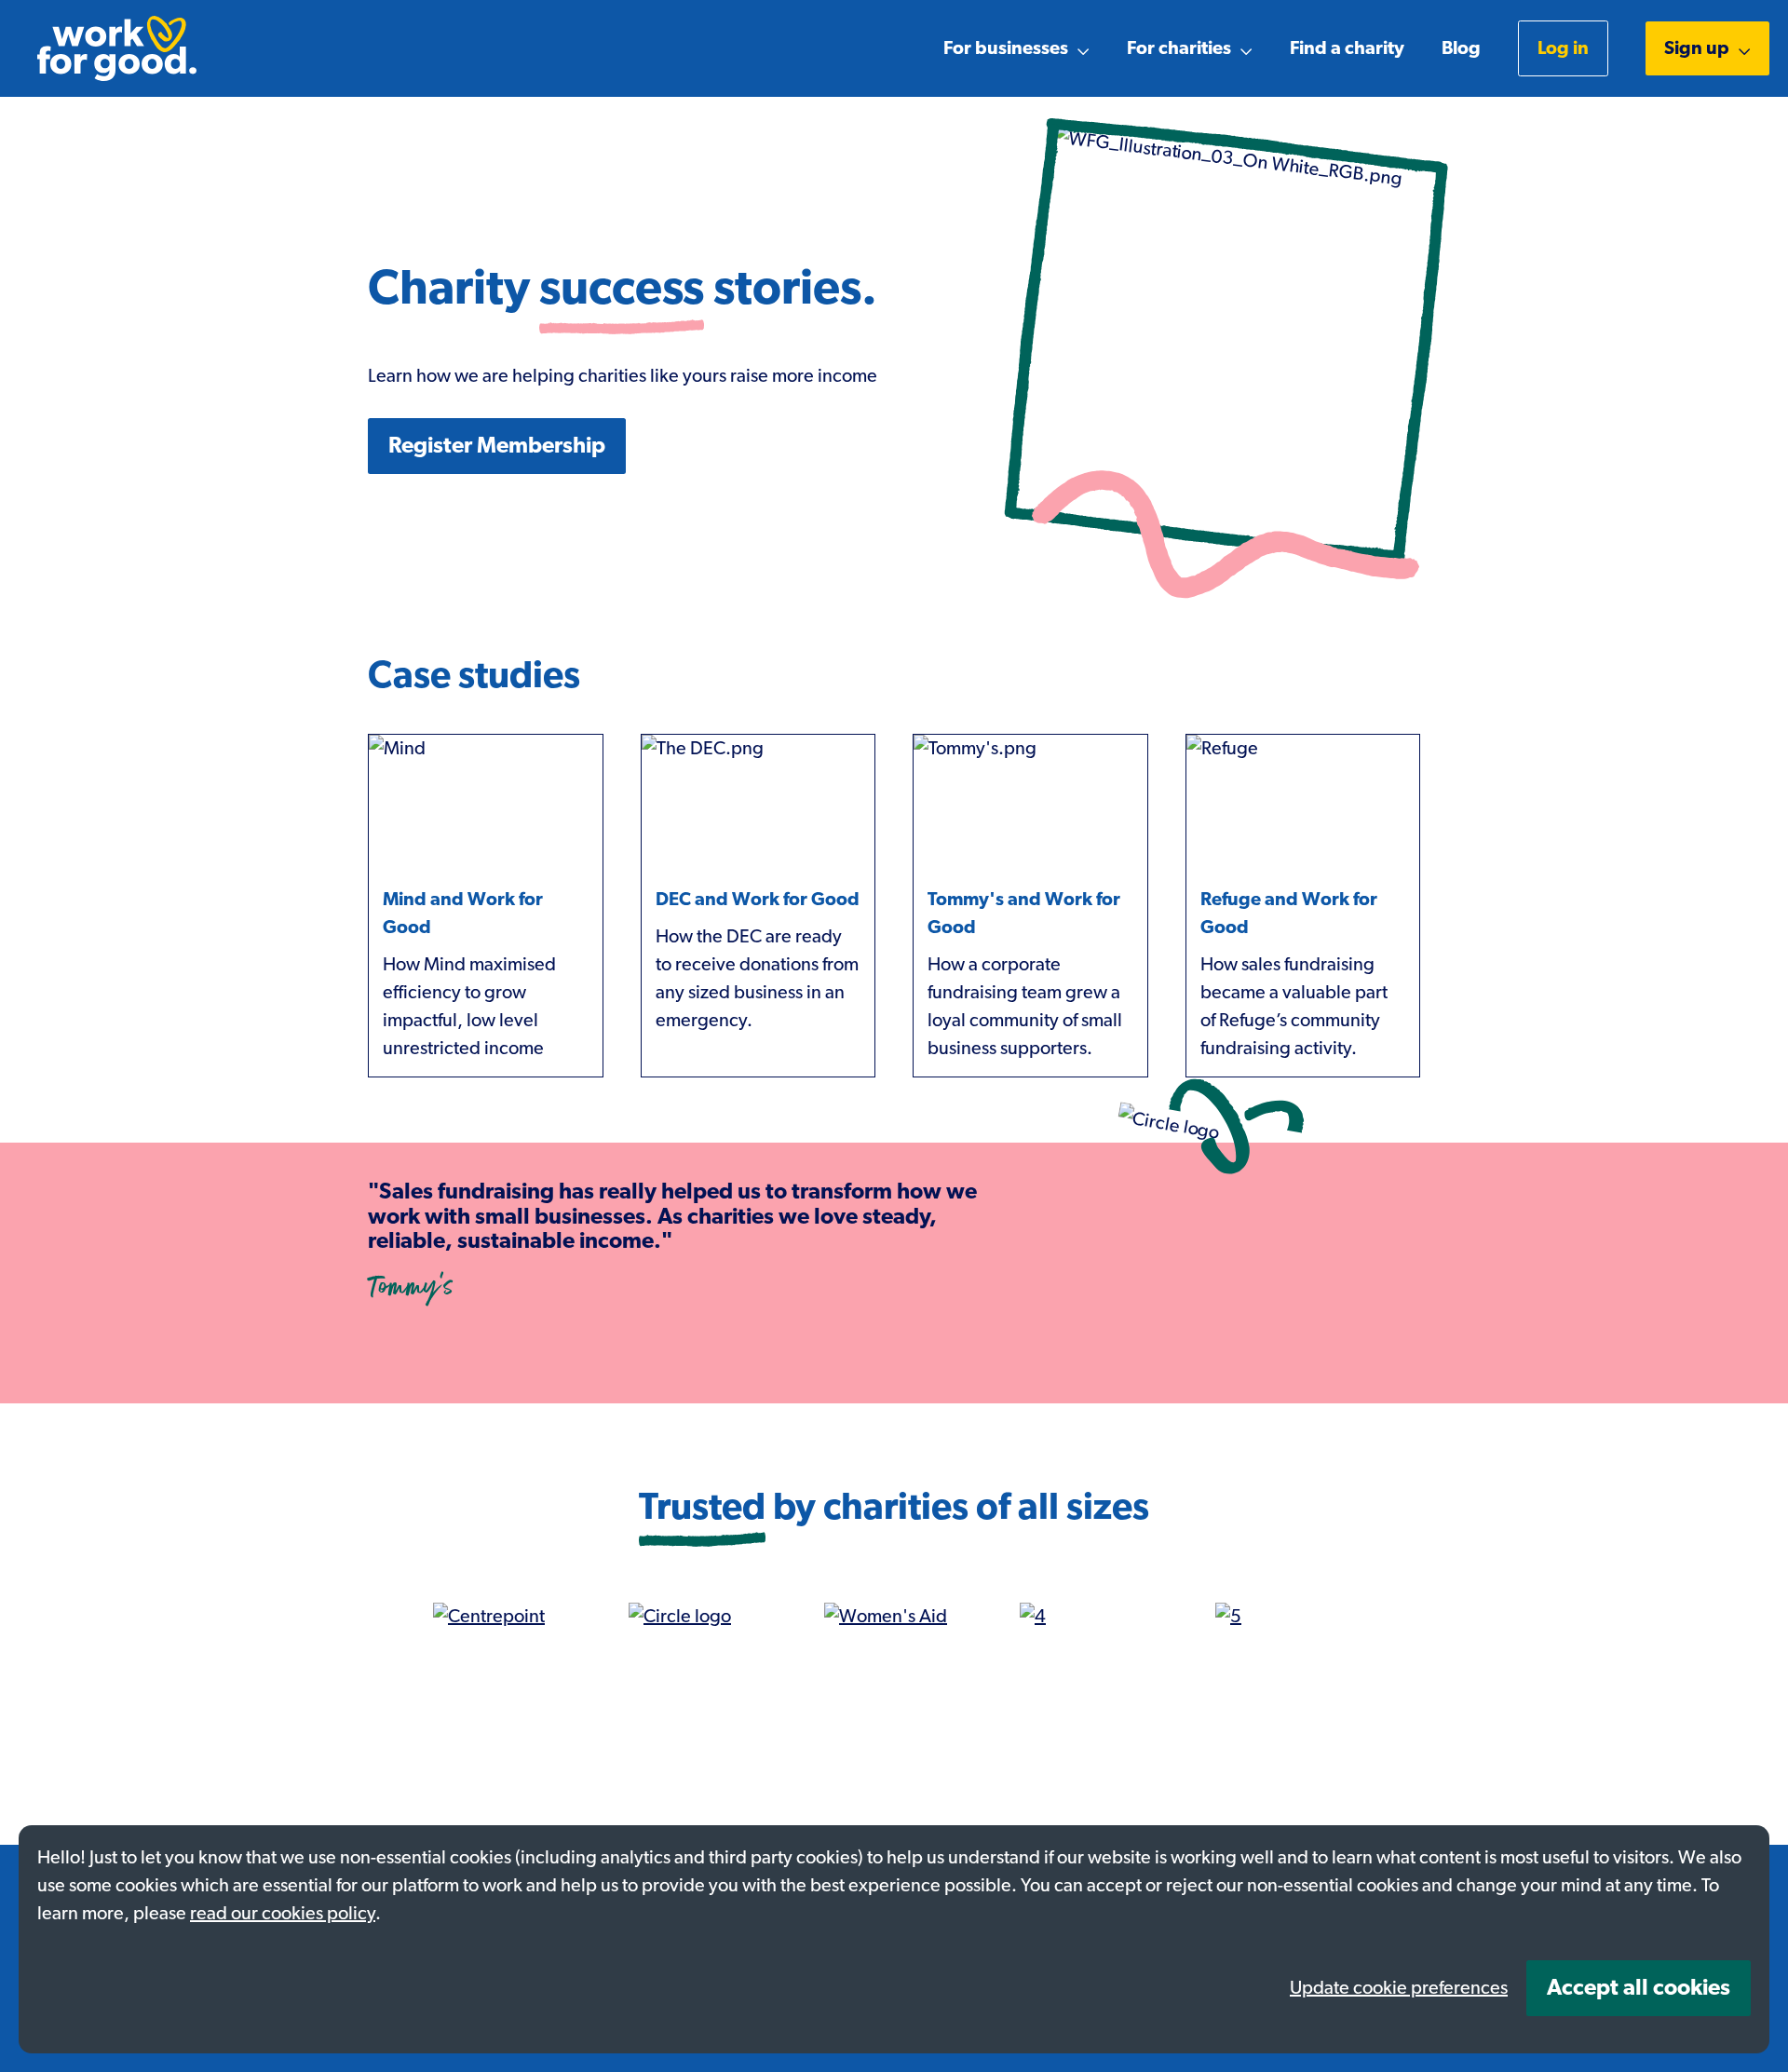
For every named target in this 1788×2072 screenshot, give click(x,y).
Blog (1461, 48)
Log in (1563, 48)
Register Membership (497, 446)
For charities (1179, 48)
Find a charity (1347, 48)
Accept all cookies (1639, 1988)
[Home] (117, 48)
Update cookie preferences (1399, 1988)
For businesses (1006, 48)
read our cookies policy (283, 1914)
